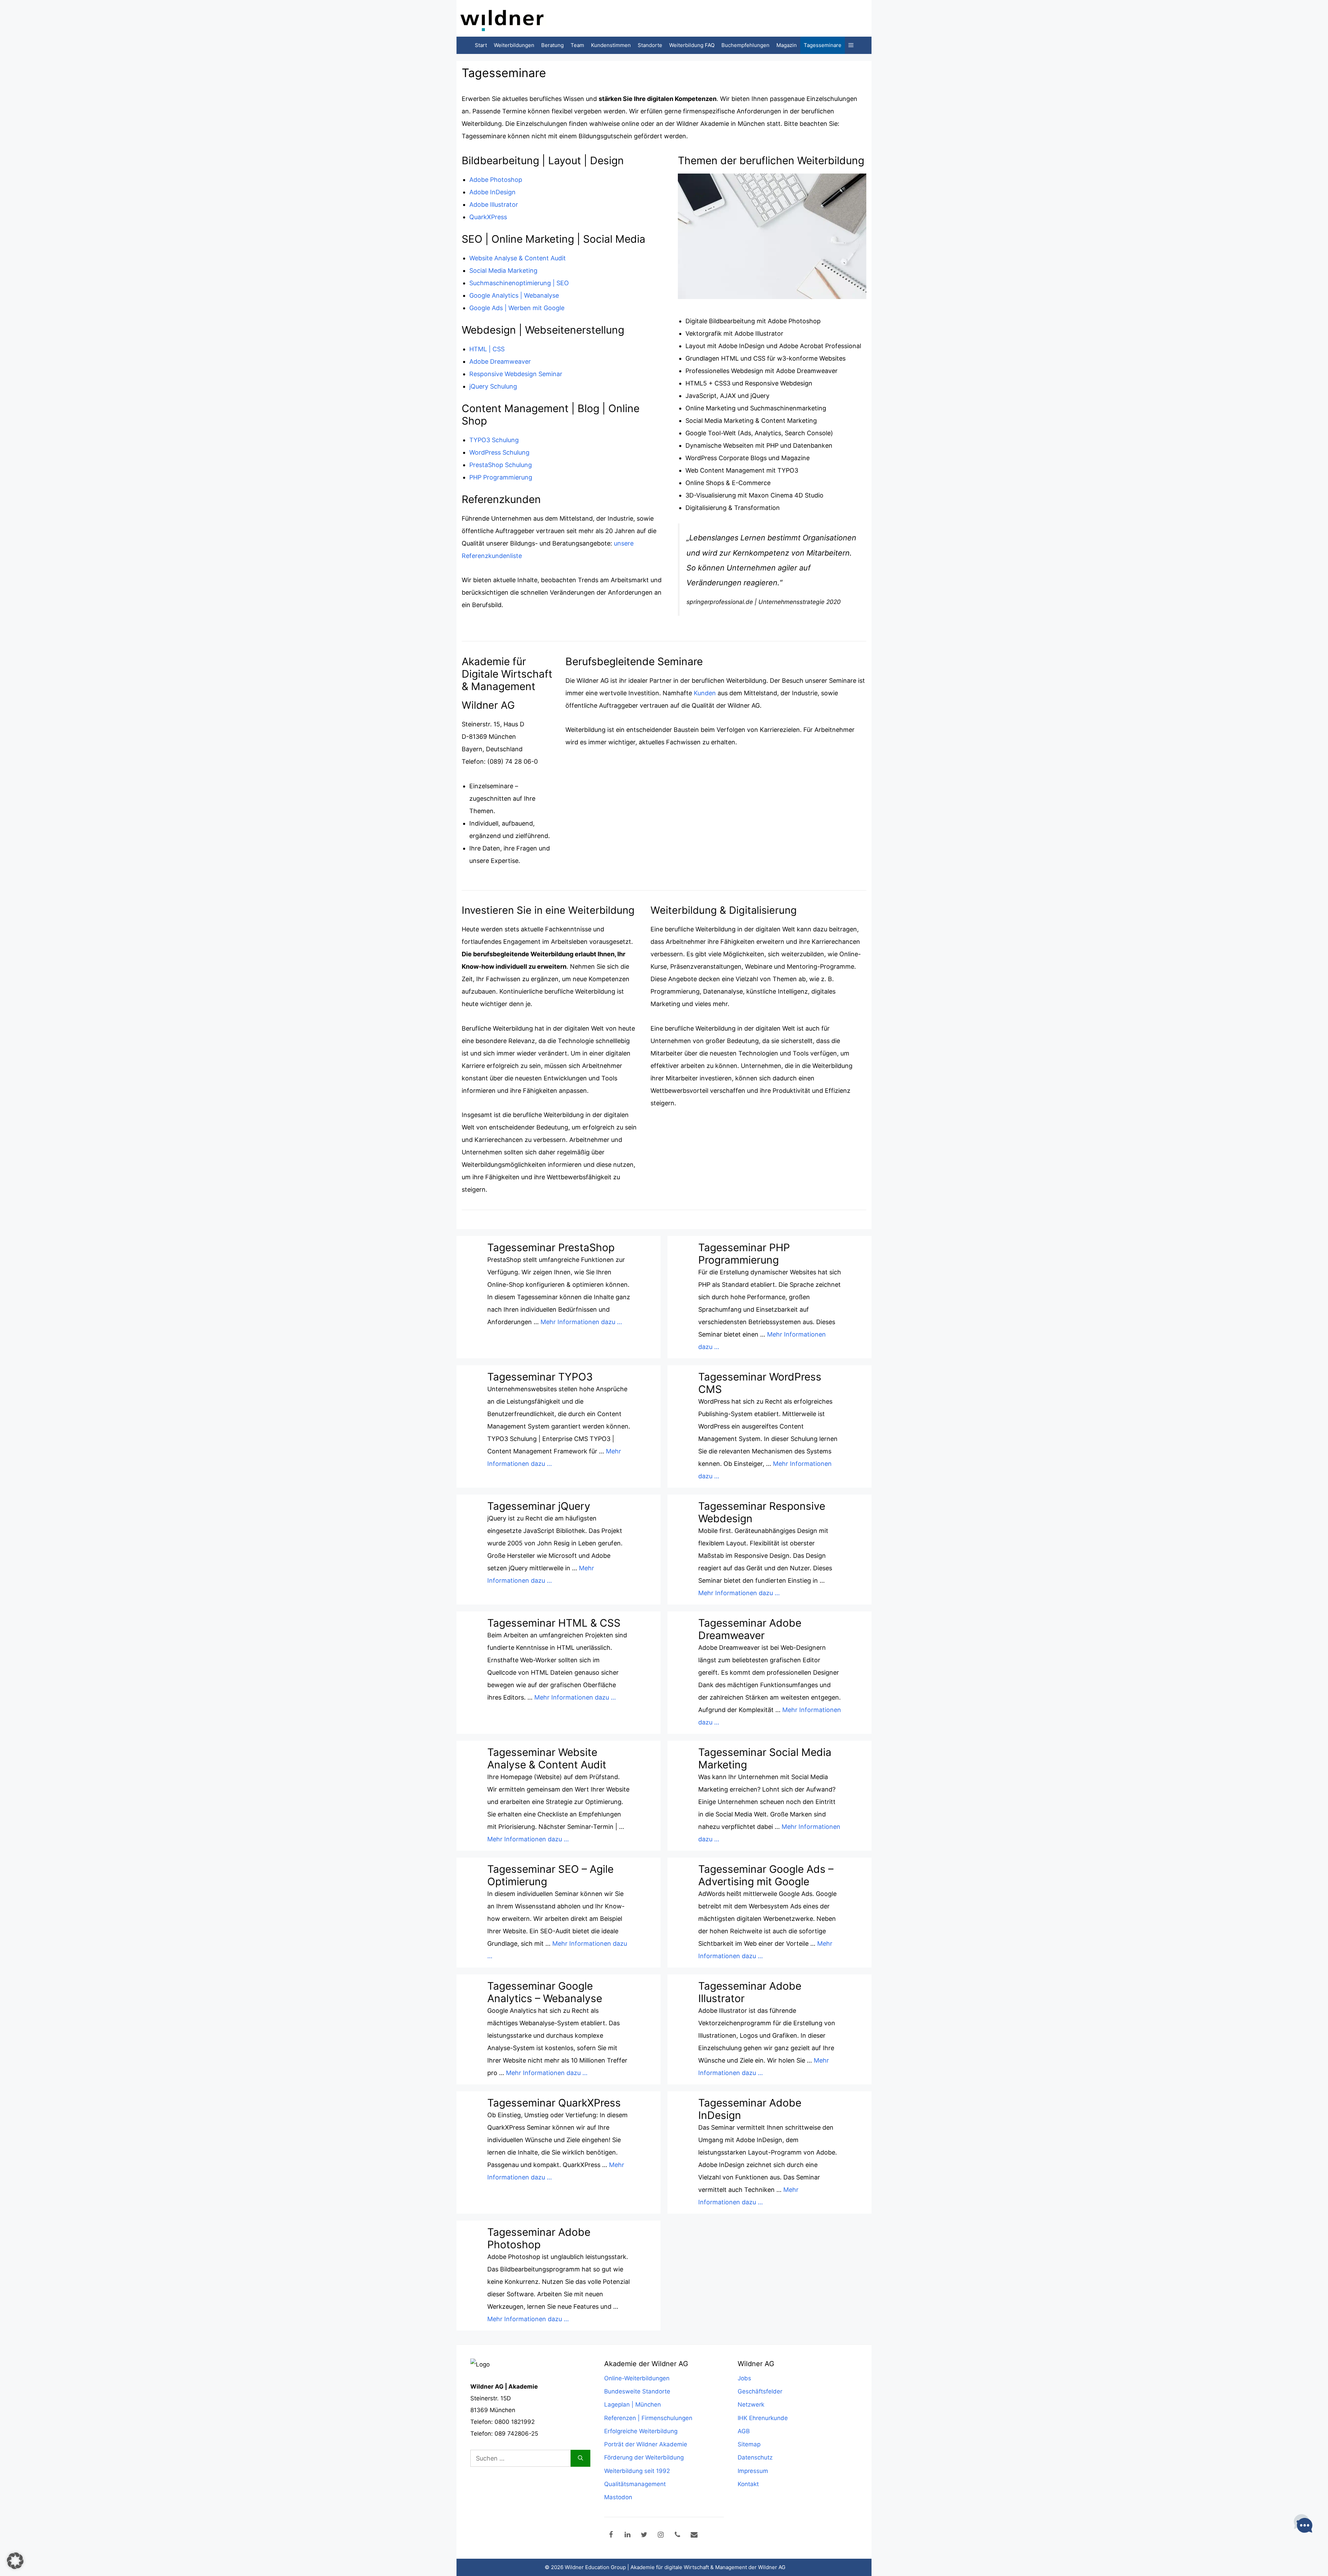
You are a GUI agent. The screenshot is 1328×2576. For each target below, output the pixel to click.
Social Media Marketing (503, 271)
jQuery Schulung (493, 386)
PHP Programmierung (501, 477)
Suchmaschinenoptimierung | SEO (519, 283)
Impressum (753, 2471)
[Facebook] (611, 2535)
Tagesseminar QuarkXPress (554, 2103)
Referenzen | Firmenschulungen (648, 2418)
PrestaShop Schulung (501, 465)
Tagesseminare (823, 45)
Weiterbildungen (514, 45)
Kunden (706, 693)
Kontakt (748, 2484)
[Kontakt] (694, 2535)
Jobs (744, 2378)
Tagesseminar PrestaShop (551, 1247)
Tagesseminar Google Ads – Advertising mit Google (766, 1875)
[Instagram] (661, 2535)
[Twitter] (644, 2535)
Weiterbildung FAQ (692, 45)
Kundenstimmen (611, 45)
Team (577, 45)
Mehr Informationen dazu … (581, 1322)
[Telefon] (677, 2535)
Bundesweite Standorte (637, 2391)
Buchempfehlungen (745, 45)
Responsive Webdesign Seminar (516, 374)
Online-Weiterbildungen (637, 2378)
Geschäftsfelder (760, 2391)
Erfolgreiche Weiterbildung (641, 2431)
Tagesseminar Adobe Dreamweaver (750, 1629)
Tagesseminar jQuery (539, 1506)
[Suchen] (580, 2458)
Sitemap (749, 2444)
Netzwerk (751, 2405)
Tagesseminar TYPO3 (540, 1377)
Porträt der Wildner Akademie (646, 2444)
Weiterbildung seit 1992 (637, 2471)
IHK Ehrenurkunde (763, 2418)
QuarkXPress (488, 217)
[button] (851, 45)
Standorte (650, 45)
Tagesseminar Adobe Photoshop (539, 2238)
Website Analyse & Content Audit (518, 258)
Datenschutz (755, 2457)
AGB (744, 2431)
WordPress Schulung (499, 452)
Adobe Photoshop (496, 180)
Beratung (552, 45)
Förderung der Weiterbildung (644, 2457)
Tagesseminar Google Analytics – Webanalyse (545, 1992)
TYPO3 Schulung (494, 440)
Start (481, 45)
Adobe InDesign (492, 192)
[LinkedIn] (628, 2535)
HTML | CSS (487, 349)
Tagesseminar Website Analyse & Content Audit (547, 1758)
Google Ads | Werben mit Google (517, 308)
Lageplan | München (633, 2405)
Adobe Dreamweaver (500, 361)
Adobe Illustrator (494, 204)
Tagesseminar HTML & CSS (554, 1623)
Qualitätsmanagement (635, 2484)
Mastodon (618, 2497)
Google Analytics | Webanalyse (514, 295)
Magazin (787, 45)
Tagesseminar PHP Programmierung (744, 1254)
